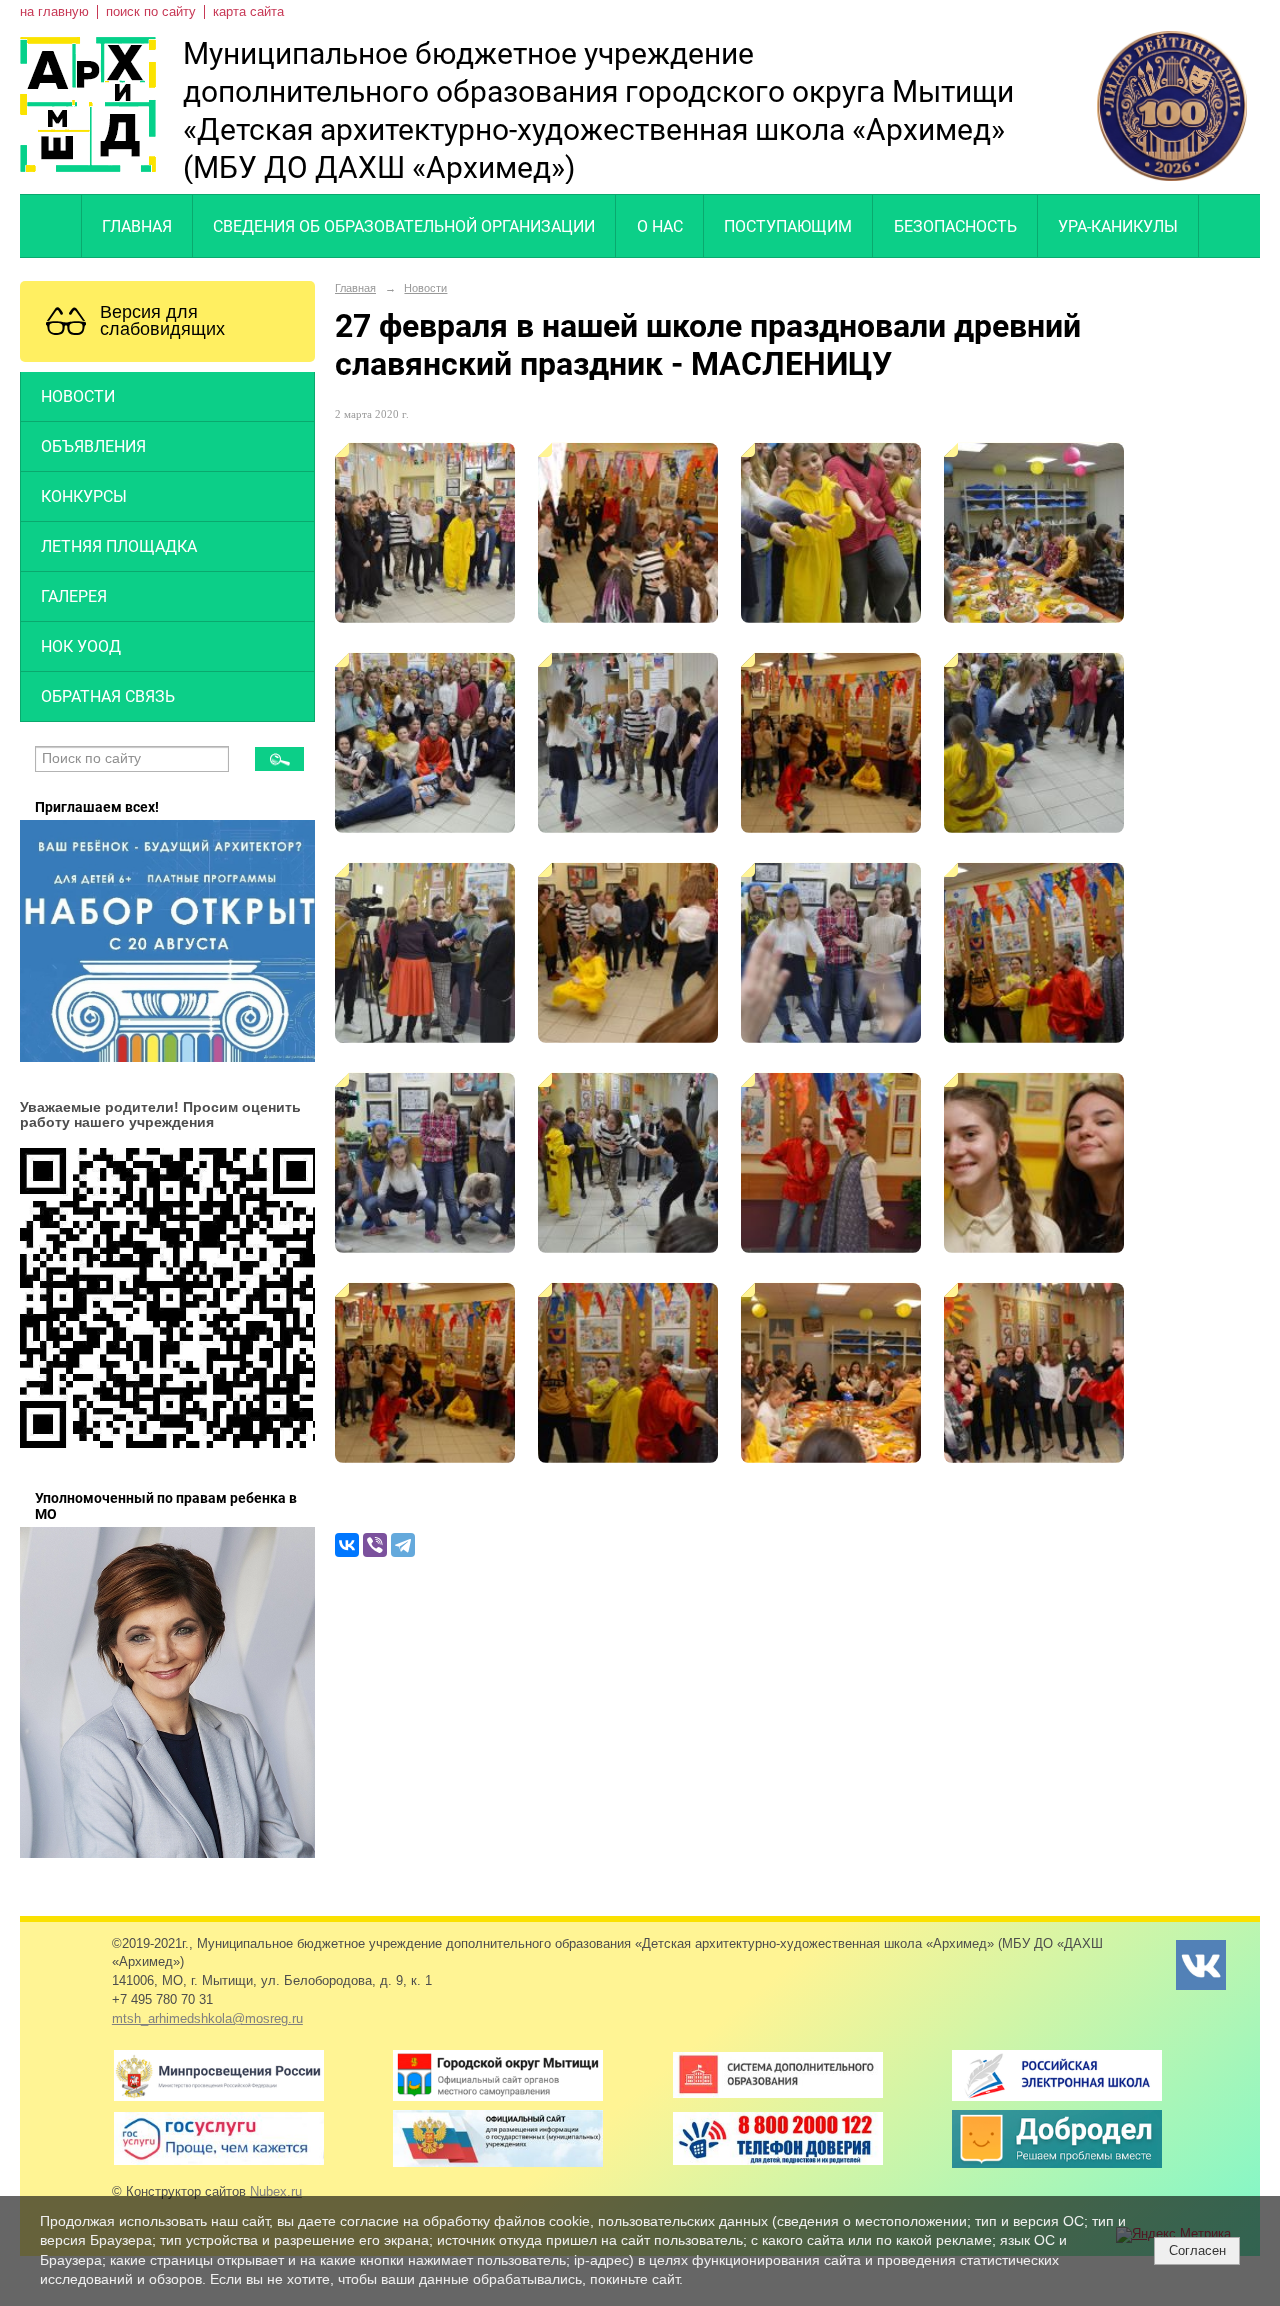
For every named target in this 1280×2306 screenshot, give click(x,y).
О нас (660, 226)
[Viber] (375, 1545)
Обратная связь (108, 696)
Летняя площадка (119, 546)
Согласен (1197, 2250)
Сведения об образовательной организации (404, 226)
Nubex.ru (276, 2192)
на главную (54, 12)
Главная (137, 226)
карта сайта (248, 12)
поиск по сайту (151, 12)
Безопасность (955, 226)
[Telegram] (403, 1545)
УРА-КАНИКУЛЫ (1118, 226)
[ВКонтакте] (347, 1545)
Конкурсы (84, 496)
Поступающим (788, 226)
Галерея (74, 596)
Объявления (93, 446)
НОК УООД (81, 646)
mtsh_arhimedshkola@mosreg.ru (207, 2019)
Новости (78, 396)
